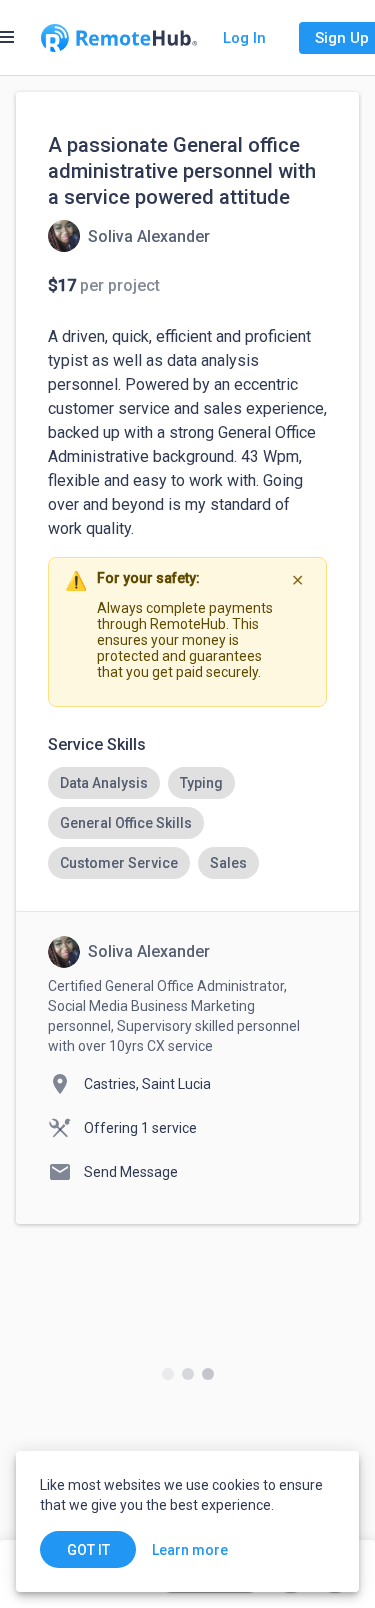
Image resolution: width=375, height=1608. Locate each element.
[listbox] (187, 823)
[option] (104, 783)
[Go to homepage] (119, 38)
